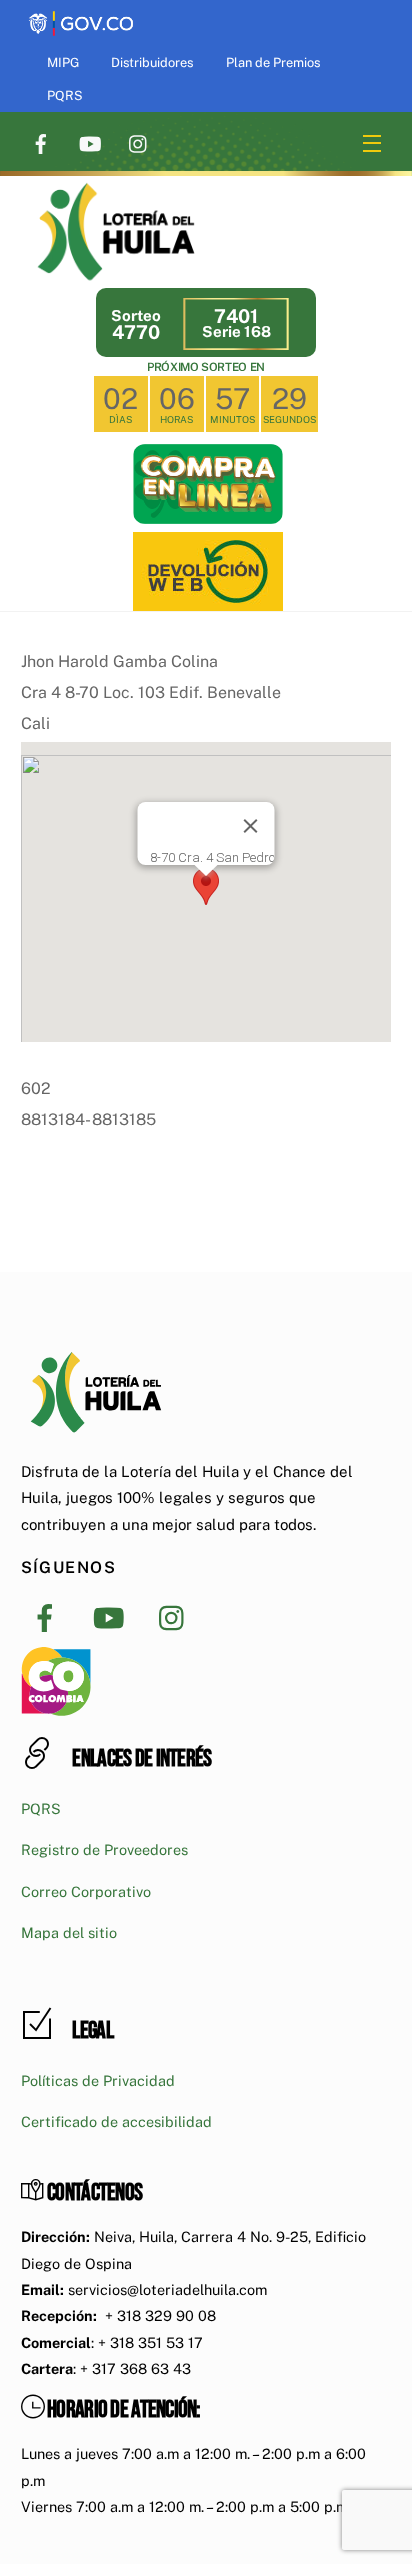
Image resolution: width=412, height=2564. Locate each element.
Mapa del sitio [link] (69, 1932)
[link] (81, 12)
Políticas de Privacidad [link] (98, 2080)
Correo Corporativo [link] (86, 1891)
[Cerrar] (250, 826)
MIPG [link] (63, 62)
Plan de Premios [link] (273, 62)
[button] (206, 886)
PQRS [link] (65, 95)
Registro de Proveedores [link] (104, 1849)
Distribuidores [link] (152, 62)
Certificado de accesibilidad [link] (116, 2121)
